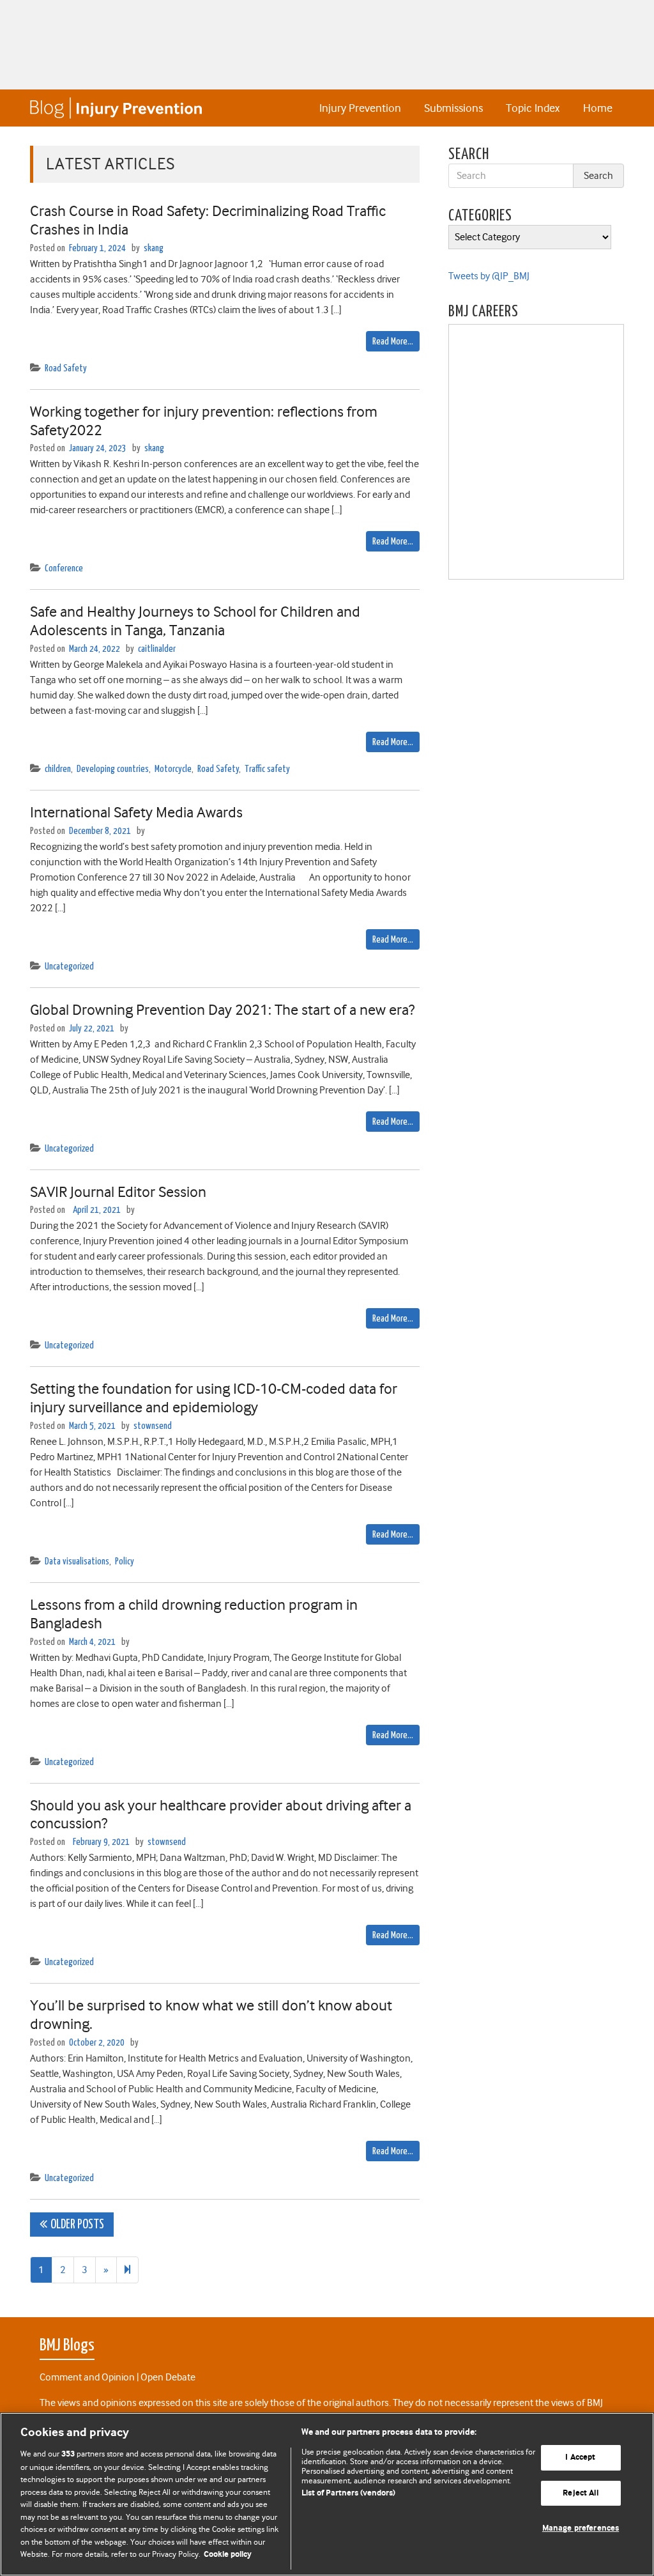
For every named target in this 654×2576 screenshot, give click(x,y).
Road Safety (66, 368)
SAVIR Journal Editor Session (118, 1192)
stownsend (153, 1426)
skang (154, 248)
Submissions (453, 108)
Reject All (580, 2493)
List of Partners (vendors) (348, 2493)
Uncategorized (69, 967)
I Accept (580, 2457)
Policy (125, 1562)
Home (598, 108)
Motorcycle (173, 769)
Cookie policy (228, 2555)
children (58, 769)
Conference (64, 568)
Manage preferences (581, 2529)
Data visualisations (77, 1562)
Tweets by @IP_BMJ (489, 276)
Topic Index (533, 108)
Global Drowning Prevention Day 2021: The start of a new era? (222, 1010)
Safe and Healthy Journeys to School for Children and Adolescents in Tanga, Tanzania (195, 621)
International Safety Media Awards (136, 812)
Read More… (393, 342)
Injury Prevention (360, 108)
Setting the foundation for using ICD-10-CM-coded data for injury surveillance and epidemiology (214, 1398)
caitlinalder (157, 649)
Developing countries (113, 769)
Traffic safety (267, 769)
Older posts (77, 2225)
